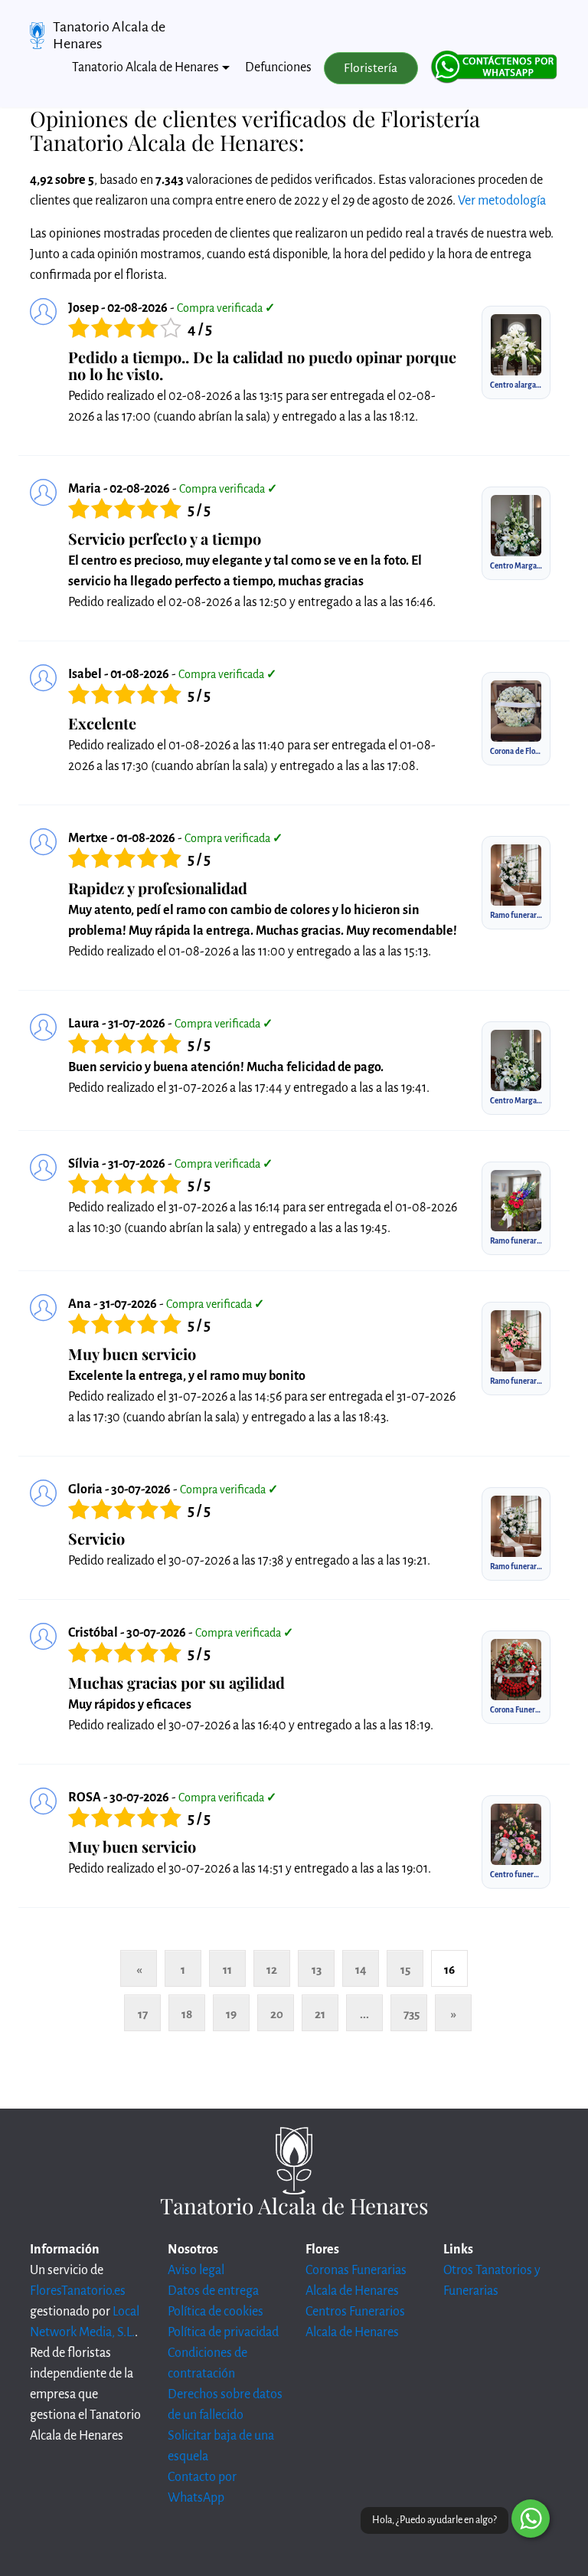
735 (412, 2014)
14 (361, 1970)
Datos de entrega (213, 2291)
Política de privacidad (223, 2332)
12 (272, 1970)
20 (277, 2014)
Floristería (371, 68)
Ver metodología (502, 201)
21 (320, 2014)
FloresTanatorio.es (78, 2291)
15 (405, 1970)
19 (231, 2014)
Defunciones (278, 67)
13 (317, 1970)
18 (187, 2014)
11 (227, 1970)
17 (143, 2014)
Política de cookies (216, 2312)
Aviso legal (196, 2270)
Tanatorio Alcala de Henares (109, 35)
